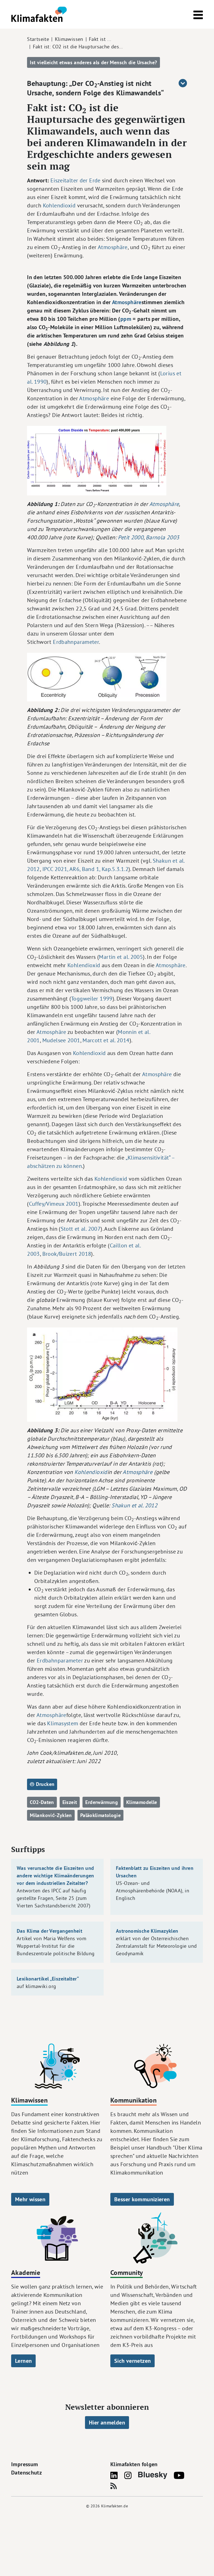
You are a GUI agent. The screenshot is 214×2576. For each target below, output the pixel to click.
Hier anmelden (107, 2423)
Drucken (44, 1784)
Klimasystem (63, 1723)
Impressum (25, 2464)
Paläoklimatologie (100, 1815)
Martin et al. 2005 (121, 957)
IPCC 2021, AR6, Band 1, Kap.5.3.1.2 (85, 869)
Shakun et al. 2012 (134, 1505)
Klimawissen (69, 39)
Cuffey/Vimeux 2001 (54, 1204)
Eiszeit (70, 1802)
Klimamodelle (142, 1802)
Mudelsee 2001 (61, 1040)
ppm (126, 319)
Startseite (38, 39)
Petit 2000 (131, 537)
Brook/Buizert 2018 (67, 1254)
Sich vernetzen (132, 2361)
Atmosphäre (113, 247)
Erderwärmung (102, 1802)
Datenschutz (26, 2473)
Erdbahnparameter (76, 642)
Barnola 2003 (163, 537)
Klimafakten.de (115, 2506)
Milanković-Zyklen (51, 1815)
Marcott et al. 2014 (106, 1040)
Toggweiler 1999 (92, 998)
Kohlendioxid (59, 205)
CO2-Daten (42, 1802)
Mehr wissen (30, 2199)
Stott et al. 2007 (81, 1229)
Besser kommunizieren (142, 2199)
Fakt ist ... (100, 39)
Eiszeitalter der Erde (76, 180)
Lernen (23, 2361)
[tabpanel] (107, 1019)
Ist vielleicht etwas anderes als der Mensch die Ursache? (93, 62)
